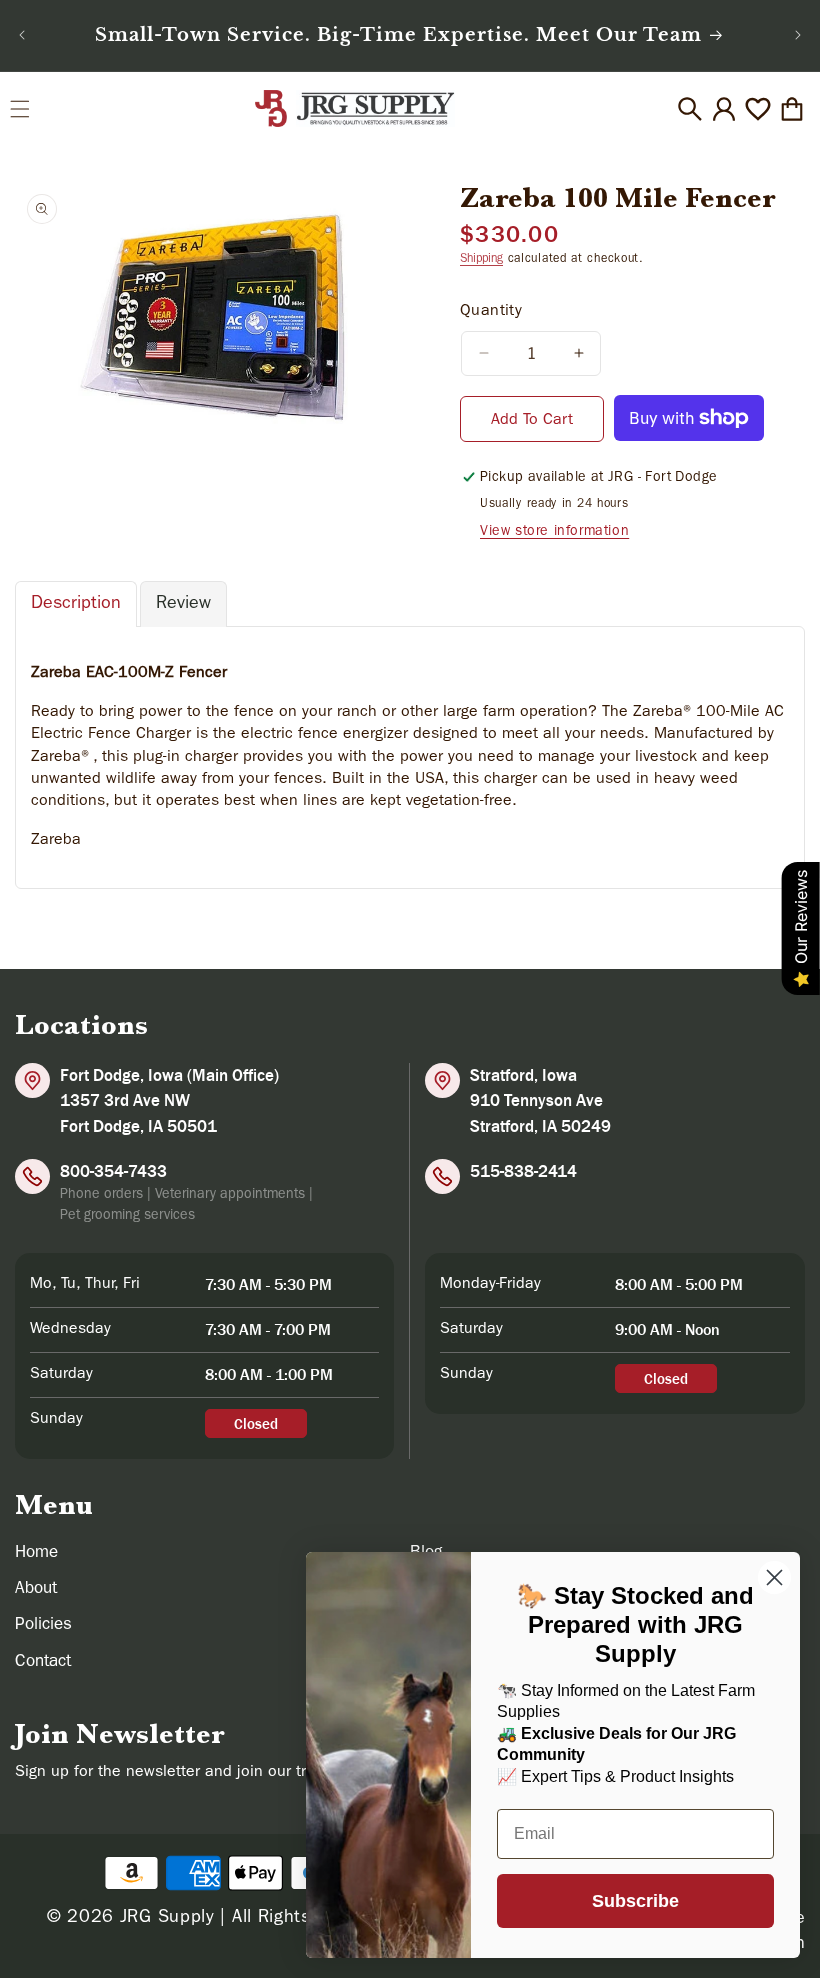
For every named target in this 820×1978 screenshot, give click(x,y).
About (36, 1589)
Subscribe (635, 1901)
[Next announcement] (798, 35)
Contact (43, 1662)
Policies (43, 1625)
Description (76, 605)
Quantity (491, 312)
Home (36, 1553)
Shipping (481, 260)
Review (183, 605)
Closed (256, 1423)
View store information (554, 532)
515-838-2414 (523, 1171)
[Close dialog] (774, 1577)
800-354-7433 (113, 1171)
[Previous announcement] (22, 35)
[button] (20, 109)
